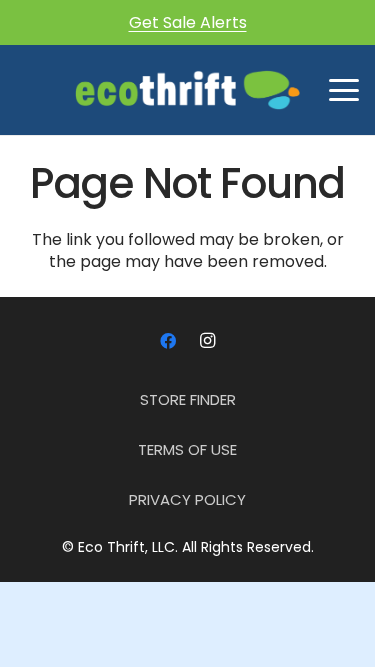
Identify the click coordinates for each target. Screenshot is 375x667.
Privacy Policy (187, 499)
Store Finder (188, 399)
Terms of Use (187, 449)
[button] (344, 90)
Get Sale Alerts (188, 22)
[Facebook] (168, 341)
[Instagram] (208, 341)
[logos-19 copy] (187, 90)
